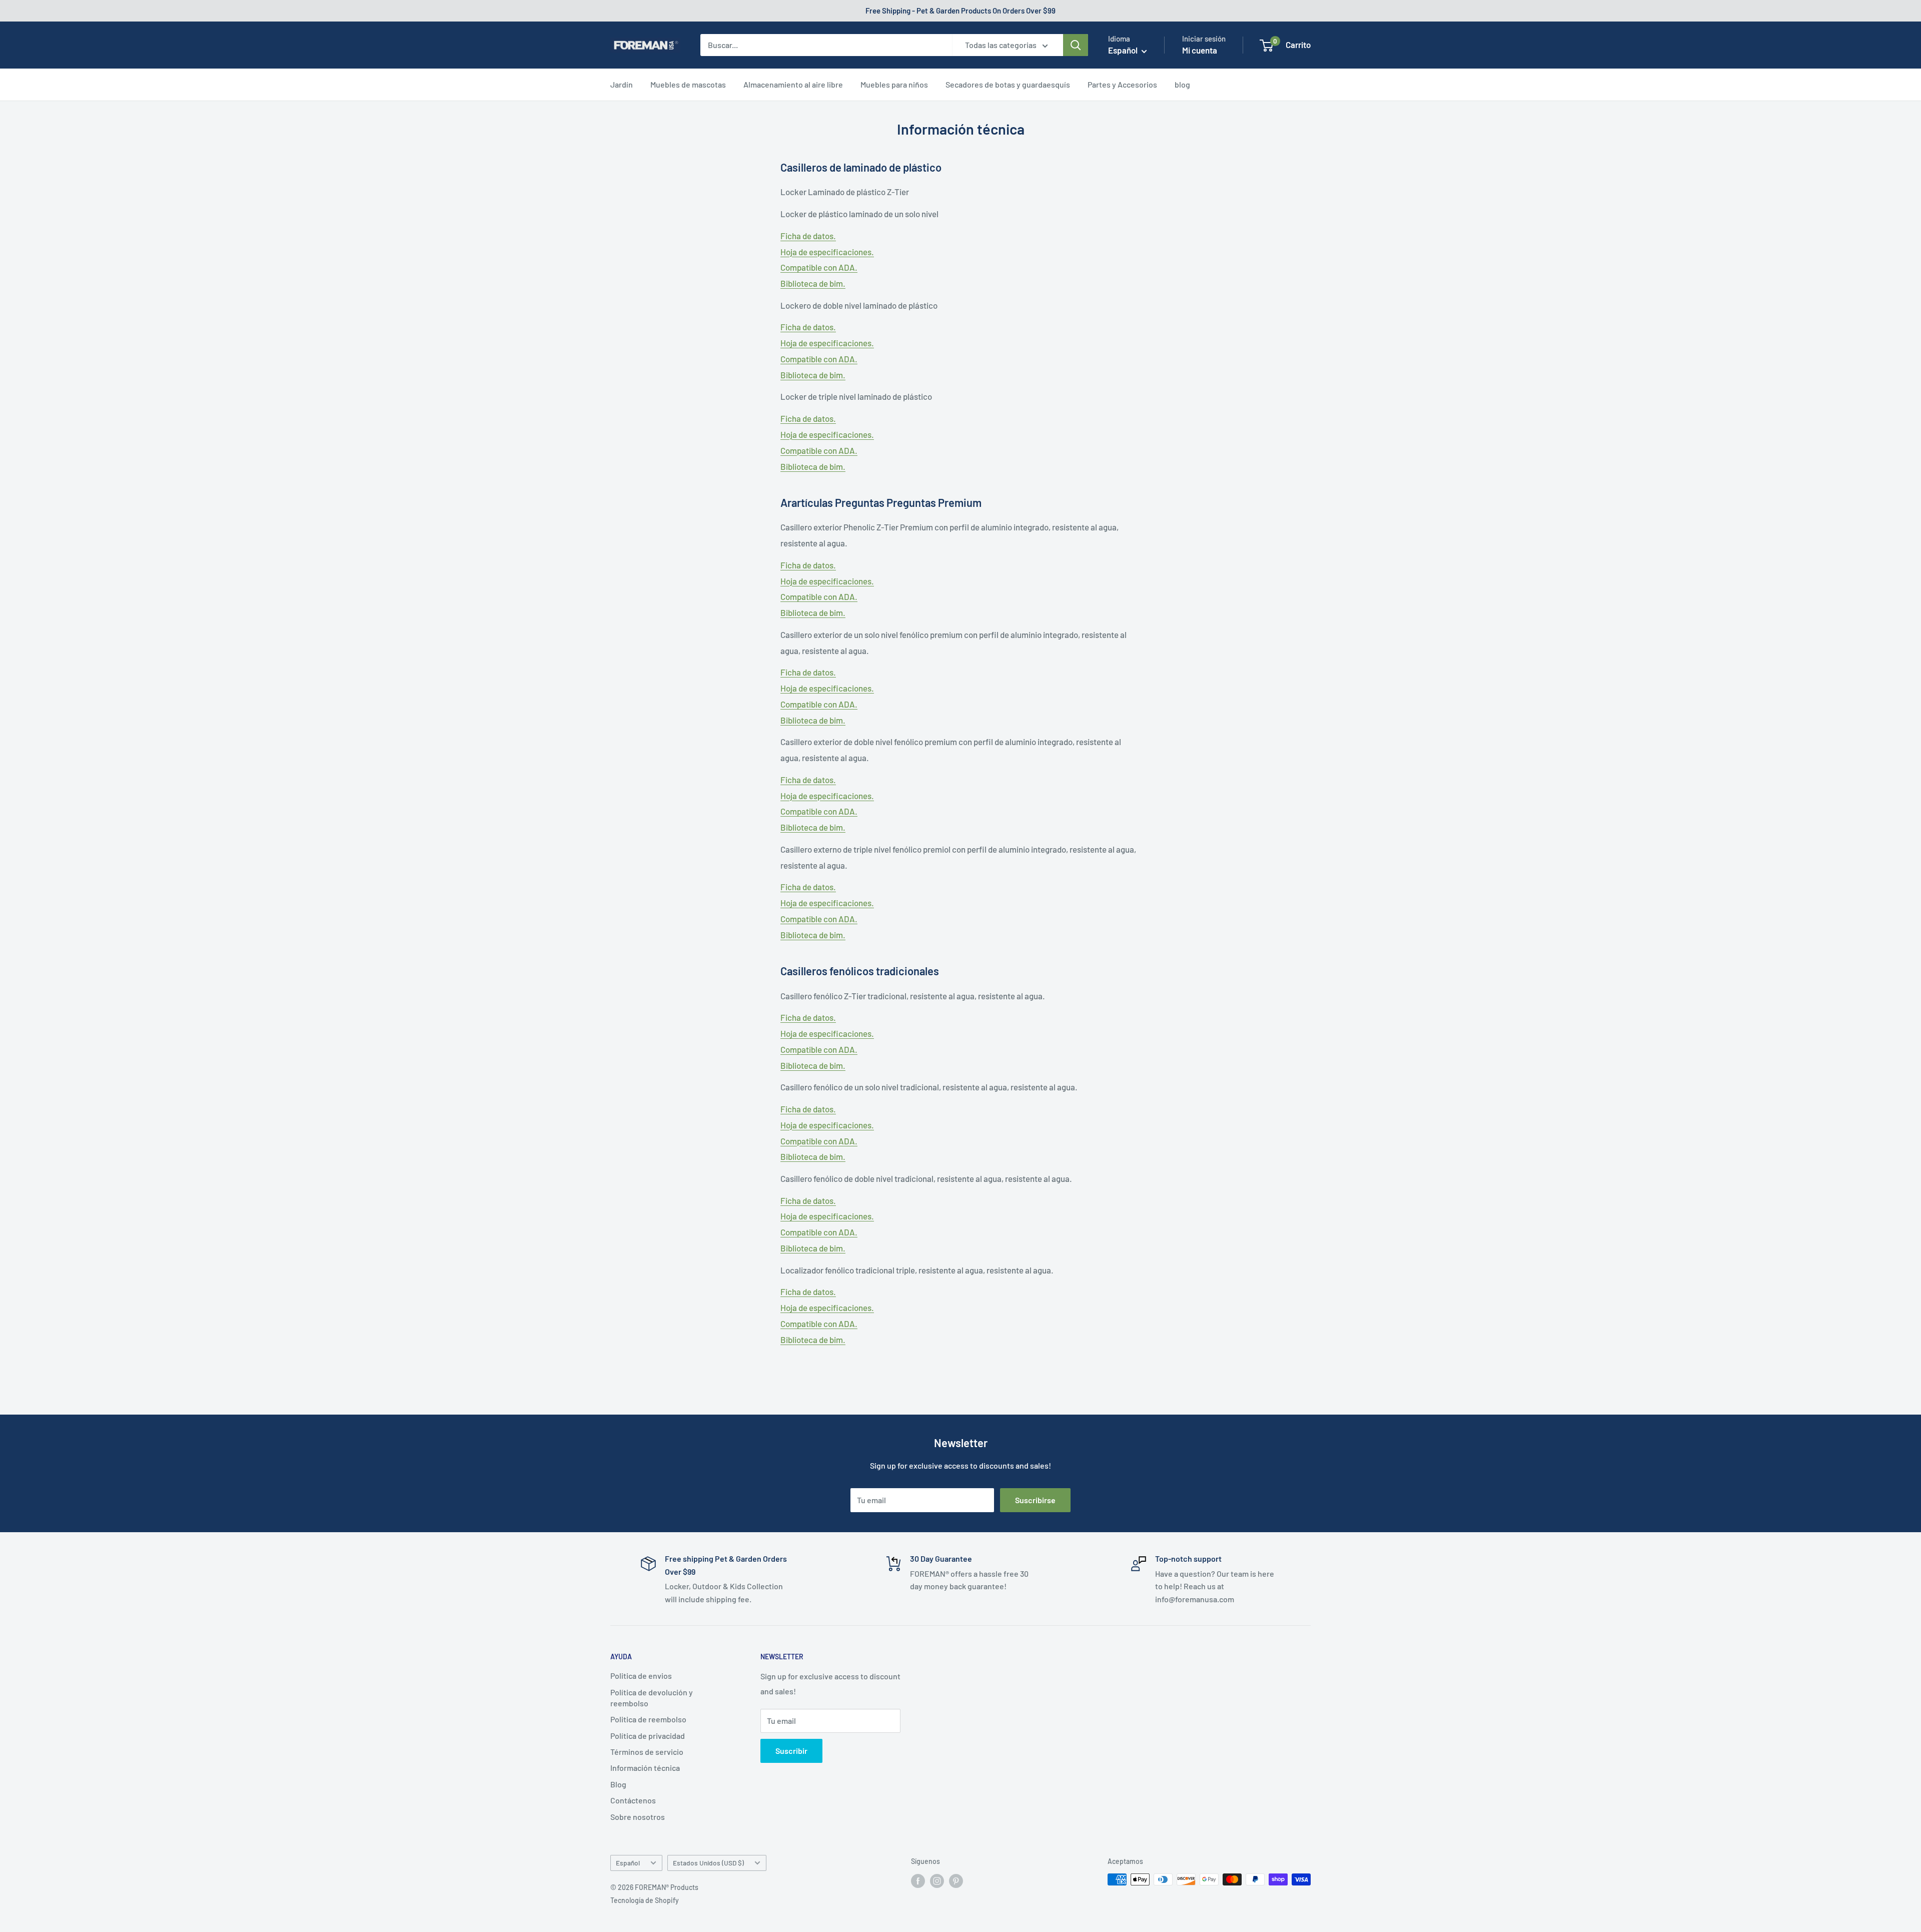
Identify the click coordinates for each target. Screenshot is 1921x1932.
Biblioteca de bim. (813, 283)
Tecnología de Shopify (645, 1900)
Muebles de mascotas (688, 84)
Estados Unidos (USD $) (708, 1863)
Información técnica (645, 1768)
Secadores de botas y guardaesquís (1008, 84)
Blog (618, 1784)
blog (1182, 84)
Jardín (622, 84)
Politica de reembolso (648, 1719)
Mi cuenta (1200, 50)
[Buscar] (1076, 45)
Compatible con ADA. (819, 267)
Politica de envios (641, 1676)
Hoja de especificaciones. (827, 252)
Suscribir (791, 1751)
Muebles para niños (894, 84)
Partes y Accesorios (1122, 84)
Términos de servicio (647, 1752)
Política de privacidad (648, 1736)
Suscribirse (1035, 1500)
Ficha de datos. (808, 236)
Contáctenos (633, 1800)
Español (628, 1863)
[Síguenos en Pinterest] (956, 1880)
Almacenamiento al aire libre (793, 84)
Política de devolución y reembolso (652, 1698)
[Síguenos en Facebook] (918, 1880)
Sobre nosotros (638, 1817)
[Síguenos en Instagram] (937, 1880)
